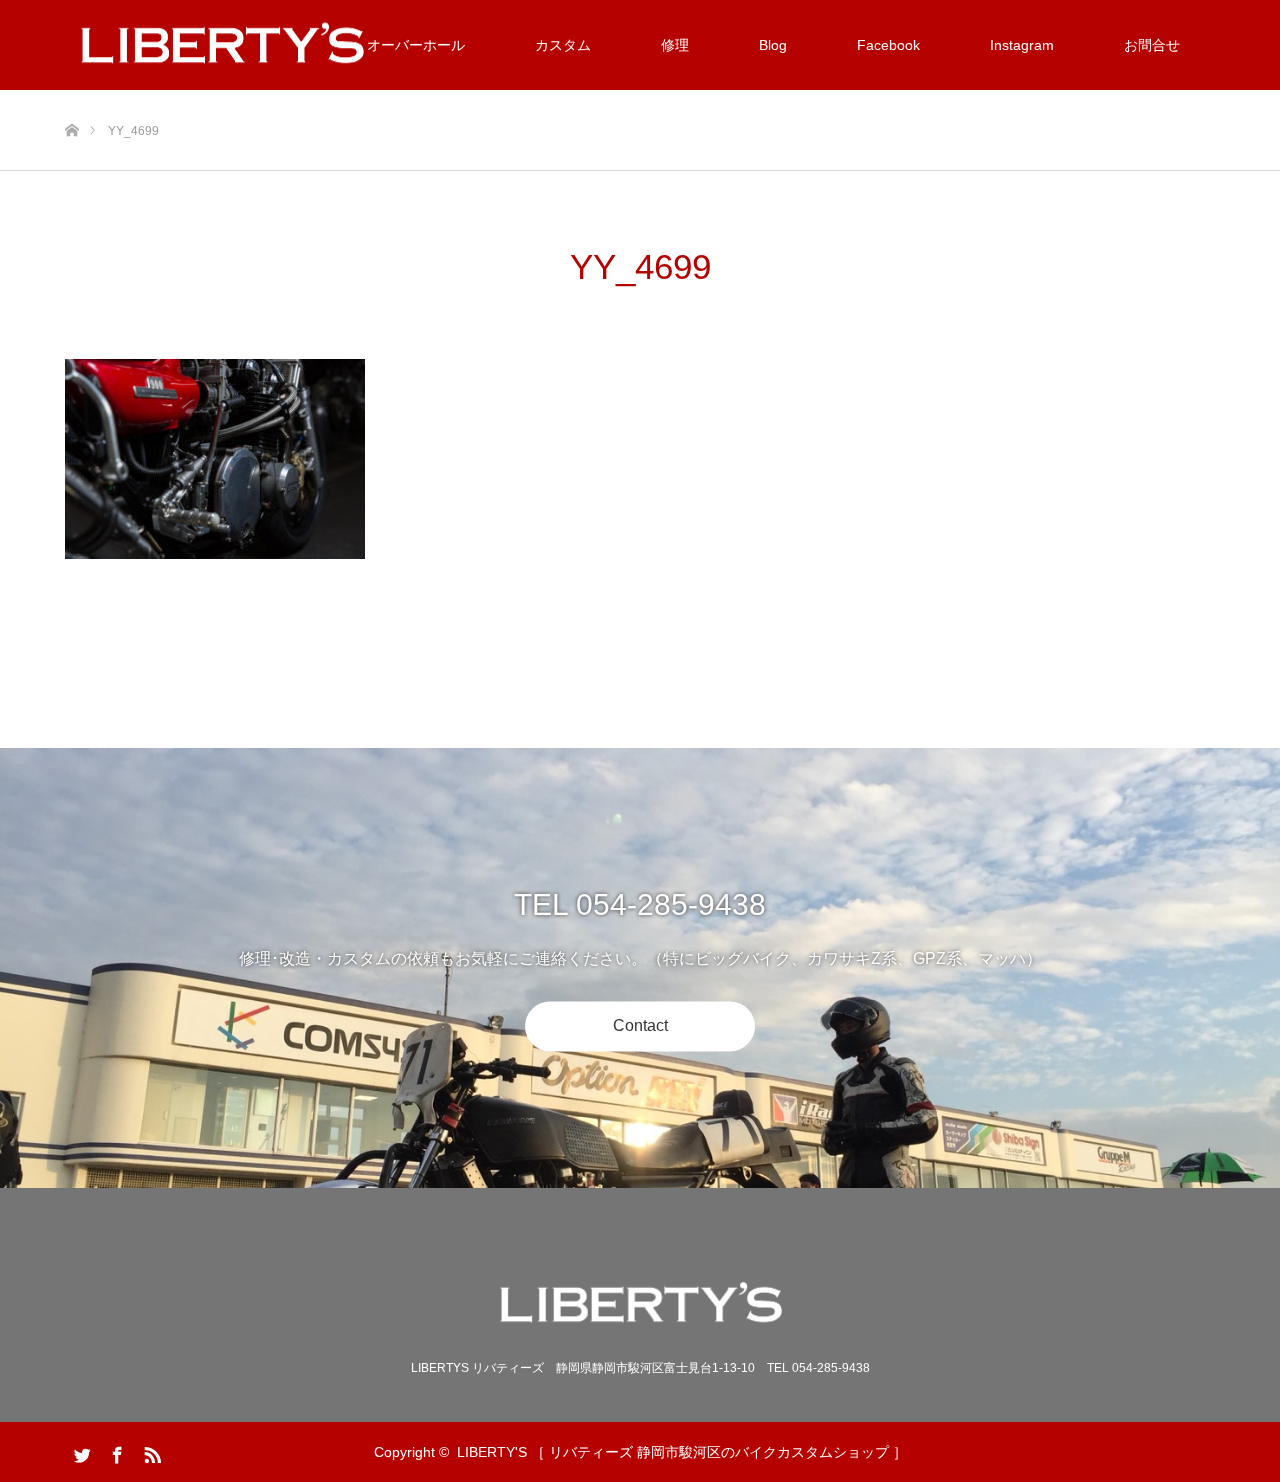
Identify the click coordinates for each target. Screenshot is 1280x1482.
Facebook (888, 45)
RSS (150, 1451)
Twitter (80, 1451)
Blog (773, 45)
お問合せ (1152, 45)
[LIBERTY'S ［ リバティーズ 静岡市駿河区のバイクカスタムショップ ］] (640, 1305)
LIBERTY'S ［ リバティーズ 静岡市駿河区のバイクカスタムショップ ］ (682, 1452)
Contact (640, 1026)
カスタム (563, 45)
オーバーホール (416, 45)
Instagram (1022, 45)
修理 (675, 45)
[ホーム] (71, 97)
